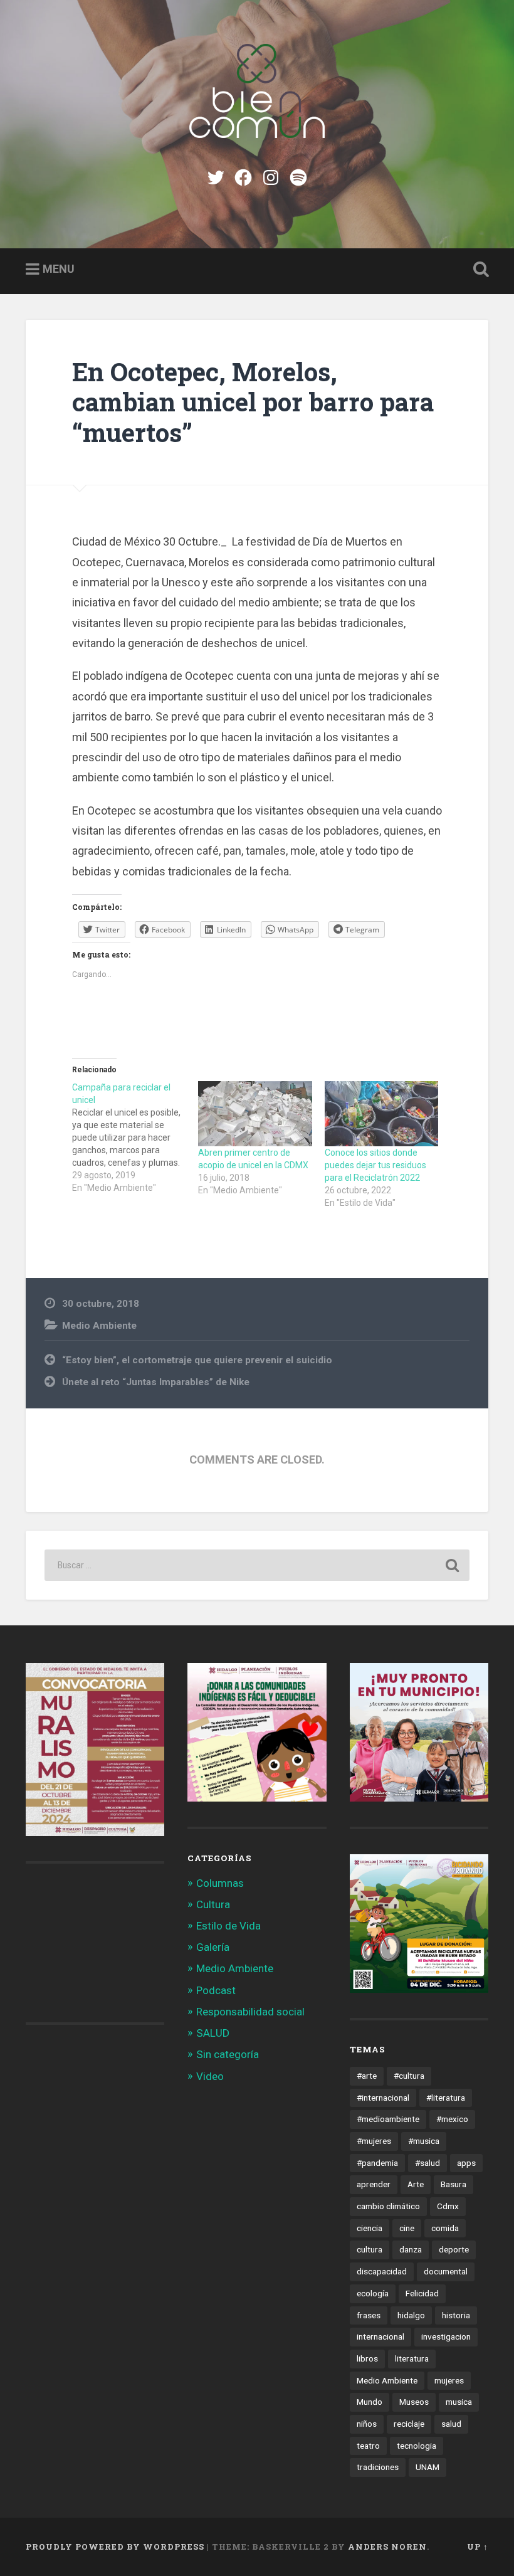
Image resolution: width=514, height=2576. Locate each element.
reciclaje (409, 2424)
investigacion (446, 2336)
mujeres (449, 2380)
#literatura (446, 2098)
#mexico (452, 2119)
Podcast (216, 1990)
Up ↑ (478, 2547)
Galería (213, 1947)
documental (446, 2271)
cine (407, 2228)
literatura (412, 2358)
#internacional (383, 2098)
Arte (416, 2184)
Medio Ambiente (99, 1326)
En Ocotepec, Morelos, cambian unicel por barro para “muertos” (253, 402)
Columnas (220, 1883)
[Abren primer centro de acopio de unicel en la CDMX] (255, 1114)
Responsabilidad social (250, 2012)
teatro (368, 2446)
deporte (454, 2249)
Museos (414, 2402)
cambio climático (388, 2206)
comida (445, 2228)
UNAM (427, 2467)
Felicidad (422, 2293)
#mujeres (374, 2141)
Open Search (478, 270)
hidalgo (411, 2315)
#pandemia (377, 2163)
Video (210, 2076)
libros (367, 2358)
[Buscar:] (257, 1565)
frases (369, 2315)
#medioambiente (388, 2119)
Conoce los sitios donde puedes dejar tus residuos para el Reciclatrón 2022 (375, 1165)
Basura (454, 2184)
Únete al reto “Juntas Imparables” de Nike (156, 1382)
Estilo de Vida (228, 1926)
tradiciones (378, 2467)
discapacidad (382, 2271)
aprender (374, 2184)
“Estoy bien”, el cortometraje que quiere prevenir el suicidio (197, 1360)
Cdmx (448, 2206)
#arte (367, 2076)
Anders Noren (387, 2547)
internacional (380, 2336)
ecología (373, 2293)
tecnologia (417, 2446)
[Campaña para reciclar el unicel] (135, 1138)
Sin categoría (228, 2054)
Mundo (370, 2402)
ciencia (370, 2228)
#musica (424, 2141)
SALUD (213, 2033)
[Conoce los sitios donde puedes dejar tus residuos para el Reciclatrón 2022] (381, 1114)
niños (367, 2424)
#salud (427, 2163)
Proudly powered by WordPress (115, 2547)
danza (411, 2249)
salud (451, 2424)
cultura (370, 2249)
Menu (59, 269)
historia (456, 2315)
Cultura (213, 1904)
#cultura (409, 2076)
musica (459, 2402)
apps (466, 2163)
